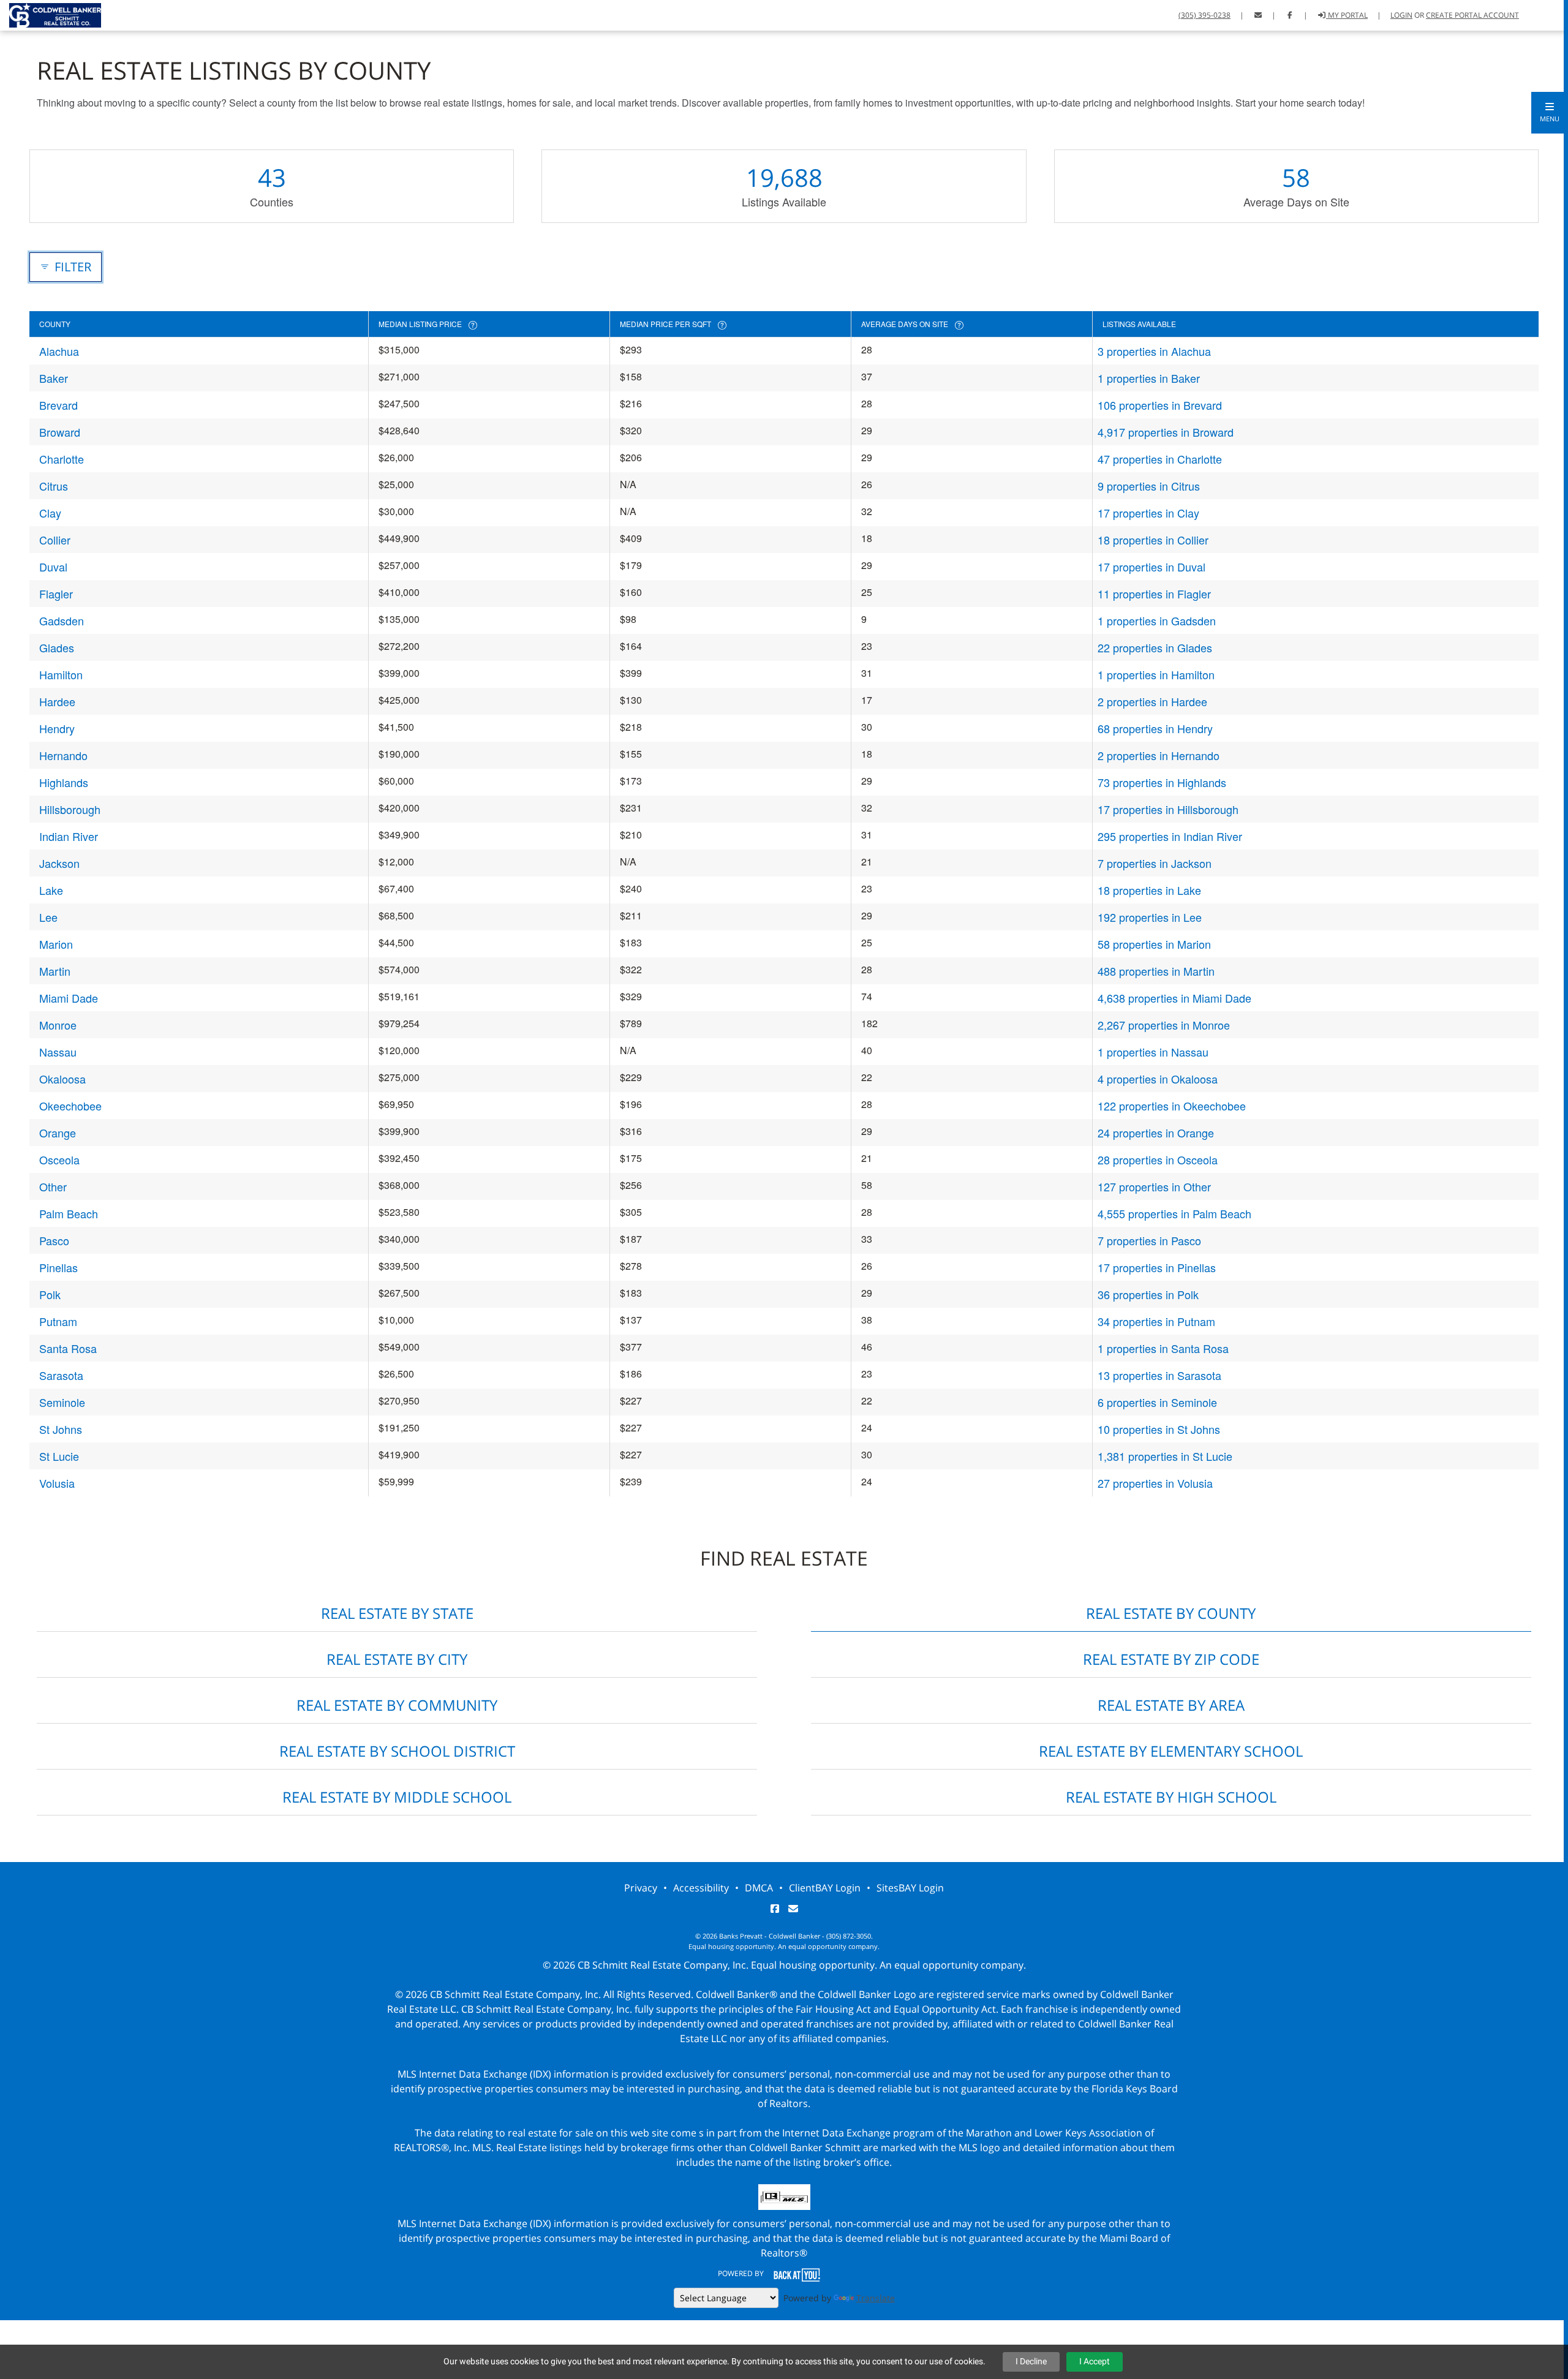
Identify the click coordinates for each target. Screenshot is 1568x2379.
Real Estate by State (397, 1613)
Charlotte (62, 459)
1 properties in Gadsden (1157, 620)
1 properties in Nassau (1153, 1052)
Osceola (59, 1159)
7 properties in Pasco (1149, 1240)
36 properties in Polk (1148, 1294)
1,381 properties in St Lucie (1165, 1456)
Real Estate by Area (1171, 1705)
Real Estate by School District (397, 1751)
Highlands (64, 782)
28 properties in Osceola (1158, 1159)
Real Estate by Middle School (397, 1797)
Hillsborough (70, 809)
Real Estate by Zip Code (1171, 1659)
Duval (53, 567)
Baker (54, 378)
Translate (876, 2298)
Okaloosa (62, 1079)
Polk (50, 1294)
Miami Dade (69, 998)
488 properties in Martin (1156, 971)
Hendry (57, 728)
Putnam (58, 1321)
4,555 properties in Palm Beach (1174, 1213)
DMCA (759, 1888)
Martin (55, 971)
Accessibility (701, 1888)
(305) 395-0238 (1204, 15)
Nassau (58, 1052)
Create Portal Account (1472, 15)
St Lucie (59, 1456)
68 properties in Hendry (1155, 728)
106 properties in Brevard (1160, 405)
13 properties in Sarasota (1159, 1375)
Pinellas (58, 1267)
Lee (48, 917)
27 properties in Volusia (1155, 1483)
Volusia (57, 1483)
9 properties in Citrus (1149, 486)
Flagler (56, 594)
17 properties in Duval (1151, 567)
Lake (51, 890)
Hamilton (61, 674)
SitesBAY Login (910, 1888)
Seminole (62, 1402)
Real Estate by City (397, 1659)
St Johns (61, 1429)
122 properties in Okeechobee (1172, 1106)
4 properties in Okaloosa (1158, 1079)
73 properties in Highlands (1162, 782)
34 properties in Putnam (1156, 1321)
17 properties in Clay (1148, 513)
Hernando (63, 755)
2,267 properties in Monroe (1164, 1025)
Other (53, 1186)
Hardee (57, 701)
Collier (55, 540)
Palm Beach (69, 1213)
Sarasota (61, 1375)
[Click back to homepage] (51, 14)
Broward (60, 432)
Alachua (59, 351)
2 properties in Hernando (1159, 755)
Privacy (641, 1888)
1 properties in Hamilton (1156, 674)
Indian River (69, 836)
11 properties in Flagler (1154, 594)
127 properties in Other (1154, 1186)
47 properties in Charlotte (1160, 459)
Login (1401, 15)
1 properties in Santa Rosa (1163, 1348)
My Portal (1347, 15)
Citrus (54, 486)
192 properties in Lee (1150, 917)
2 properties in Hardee (1152, 701)
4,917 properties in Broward (1166, 432)
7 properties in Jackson (1155, 863)
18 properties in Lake (1149, 890)
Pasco (54, 1240)
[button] (1550, 113)
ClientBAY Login (825, 1888)
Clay (50, 513)
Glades (57, 647)
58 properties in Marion (1154, 944)
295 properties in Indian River (1170, 836)
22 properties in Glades (1155, 647)
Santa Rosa (68, 1348)
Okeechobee (70, 1106)
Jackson (59, 863)
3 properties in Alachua (1154, 351)
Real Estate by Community (397, 1705)
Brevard (58, 405)
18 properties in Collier (1153, 540)
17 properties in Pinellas (1157, 1267)
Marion (56, 944)
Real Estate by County (1171, 1613)
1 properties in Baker (1149, 378)
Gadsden (62, 620)
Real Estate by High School (1171, 1797)
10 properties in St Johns (1159, 1429)
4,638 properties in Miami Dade (1174, 998)
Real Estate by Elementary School (1171, 1751)
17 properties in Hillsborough (1168, 809)
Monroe (58, 1025)
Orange (58, 1133)
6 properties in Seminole (1157, 1402)
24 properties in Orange (1156, 1133)
